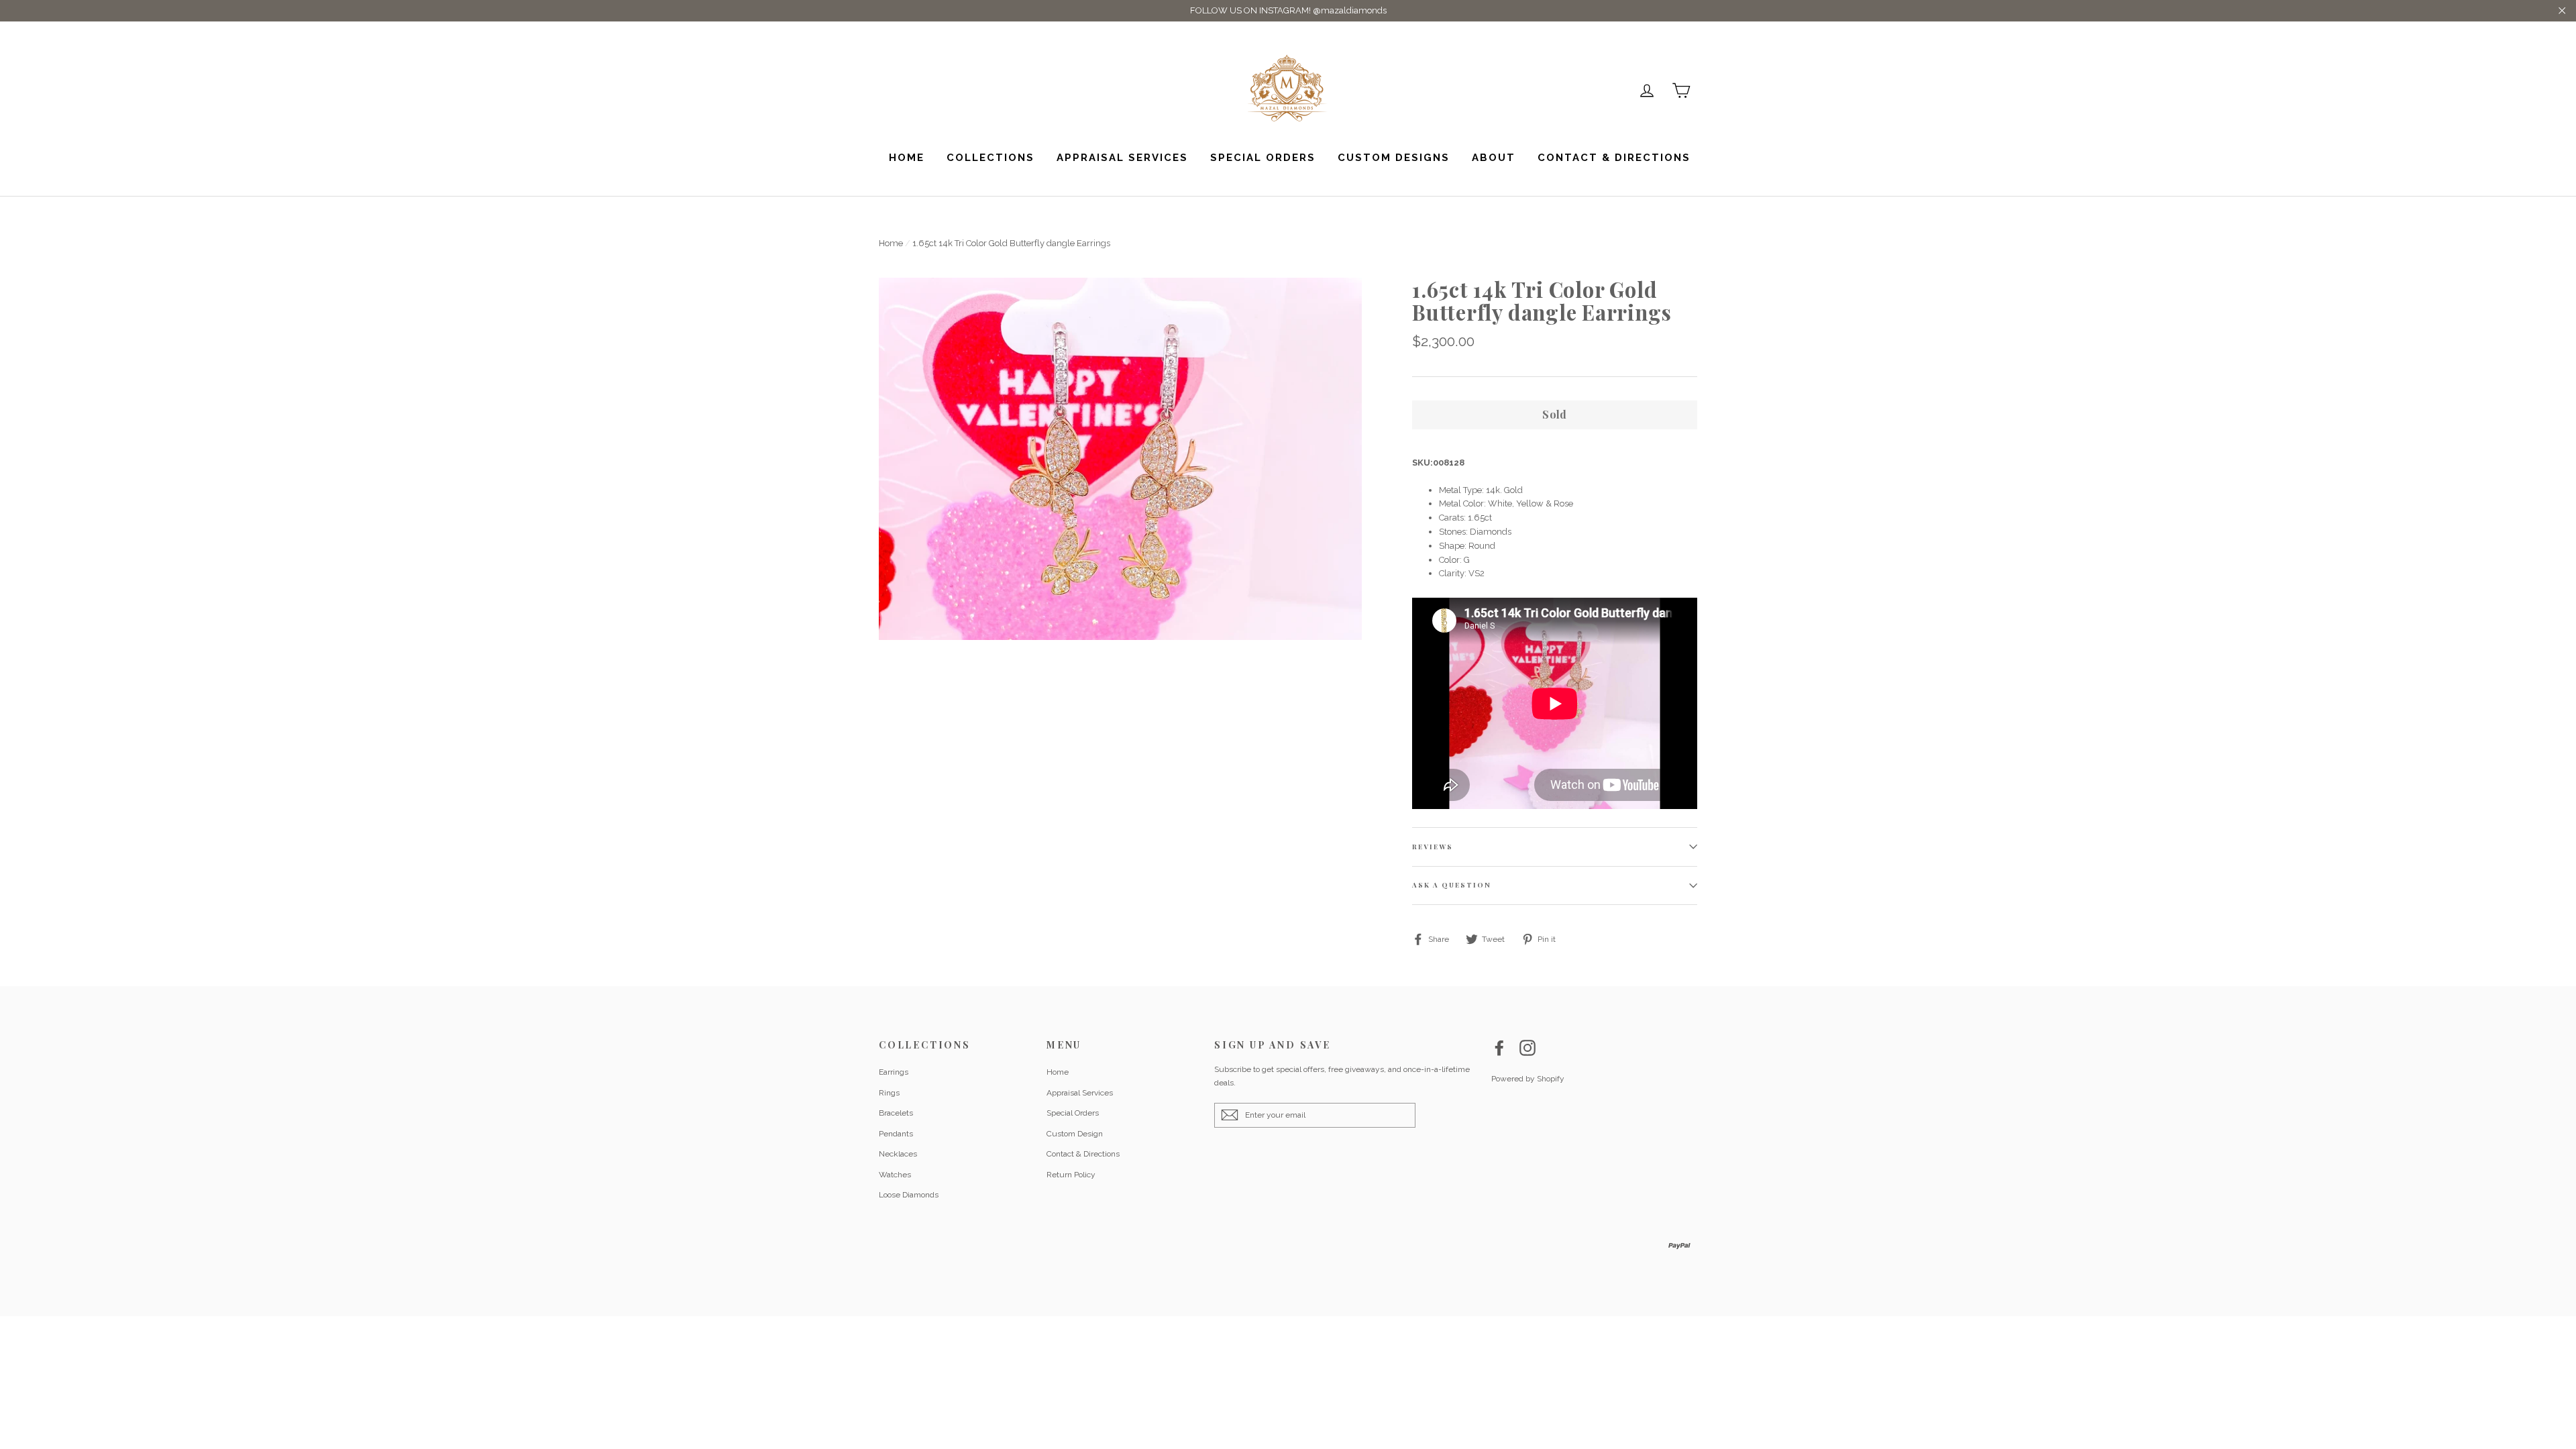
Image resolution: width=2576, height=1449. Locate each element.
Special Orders (1263, 158)
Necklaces (898, 1154)
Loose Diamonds (909, 1195)
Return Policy (1071, 1175)
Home (907, 158)
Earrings (894, 1072)
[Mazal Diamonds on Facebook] (1499, 1048)
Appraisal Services (1122, 158)
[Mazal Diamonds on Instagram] (1527, 1048)
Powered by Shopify (1528, 1079)
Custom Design (1075, 1134)
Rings (889, 1093)
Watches (895, 1175)
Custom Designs (1394, 158)
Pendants (896, 1134)
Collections (990, 158)
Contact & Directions (1614, 158)
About (1494, 158)
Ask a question (1452, 885)
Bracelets (896, 1113)
